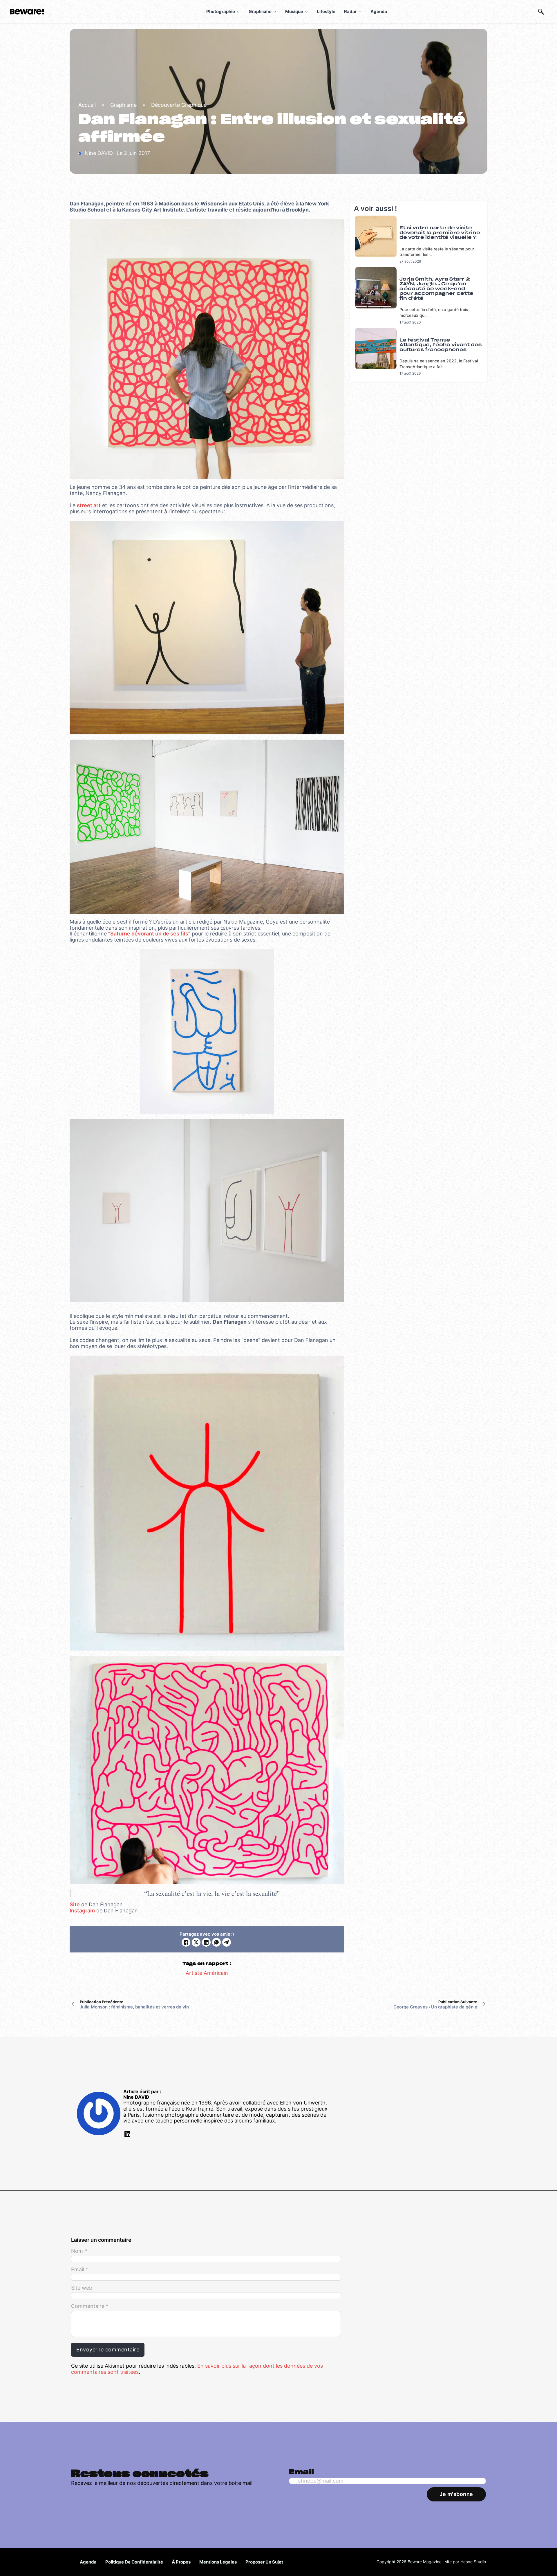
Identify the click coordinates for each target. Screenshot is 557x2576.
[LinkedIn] (206, 1942)
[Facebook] (186, 1942)
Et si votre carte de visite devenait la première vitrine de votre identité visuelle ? (440, 233)
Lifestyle (326, 11)
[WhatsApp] (216, 1942)
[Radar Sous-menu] (360, 12)
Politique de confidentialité (134, 2562)
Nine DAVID (136, 2097)
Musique (294, 11)
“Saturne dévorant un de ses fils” (149, 934)
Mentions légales (218, 2562)
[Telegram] (227, 1942)
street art (89, 505)
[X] (196, 1942)
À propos (181, 2562)
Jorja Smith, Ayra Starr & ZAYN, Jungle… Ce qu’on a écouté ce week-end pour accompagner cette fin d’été (436, 289)
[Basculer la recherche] (541, 12)
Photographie (221, 11)
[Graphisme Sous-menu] (275, 12)
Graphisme (260, 11)
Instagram (82, 1911)
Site (75, 1904)
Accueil (87, 105)
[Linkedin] (127, 2135)
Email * (80, 2270)
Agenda (379, 11)
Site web (82, 2288)
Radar (350, 11)
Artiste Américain (207, 1973)
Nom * (79, 2251)
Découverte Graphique (179, 105)
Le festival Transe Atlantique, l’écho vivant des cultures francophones (441, 345)
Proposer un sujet (264, 2562)
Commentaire (90, 2306)
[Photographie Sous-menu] (238, 12)
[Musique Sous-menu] (306, 12)
